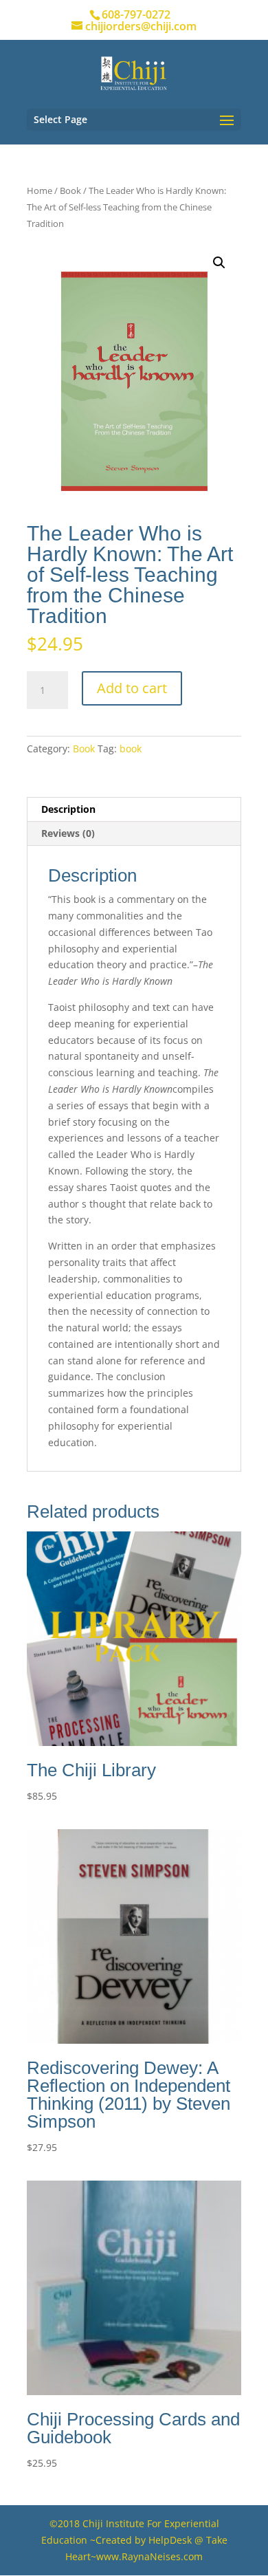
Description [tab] (68, 809)
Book (70, 190)
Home (40, 190)
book (131, 749)
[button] (219, 263)
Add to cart (132, 688)
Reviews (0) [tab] (68, 833)
